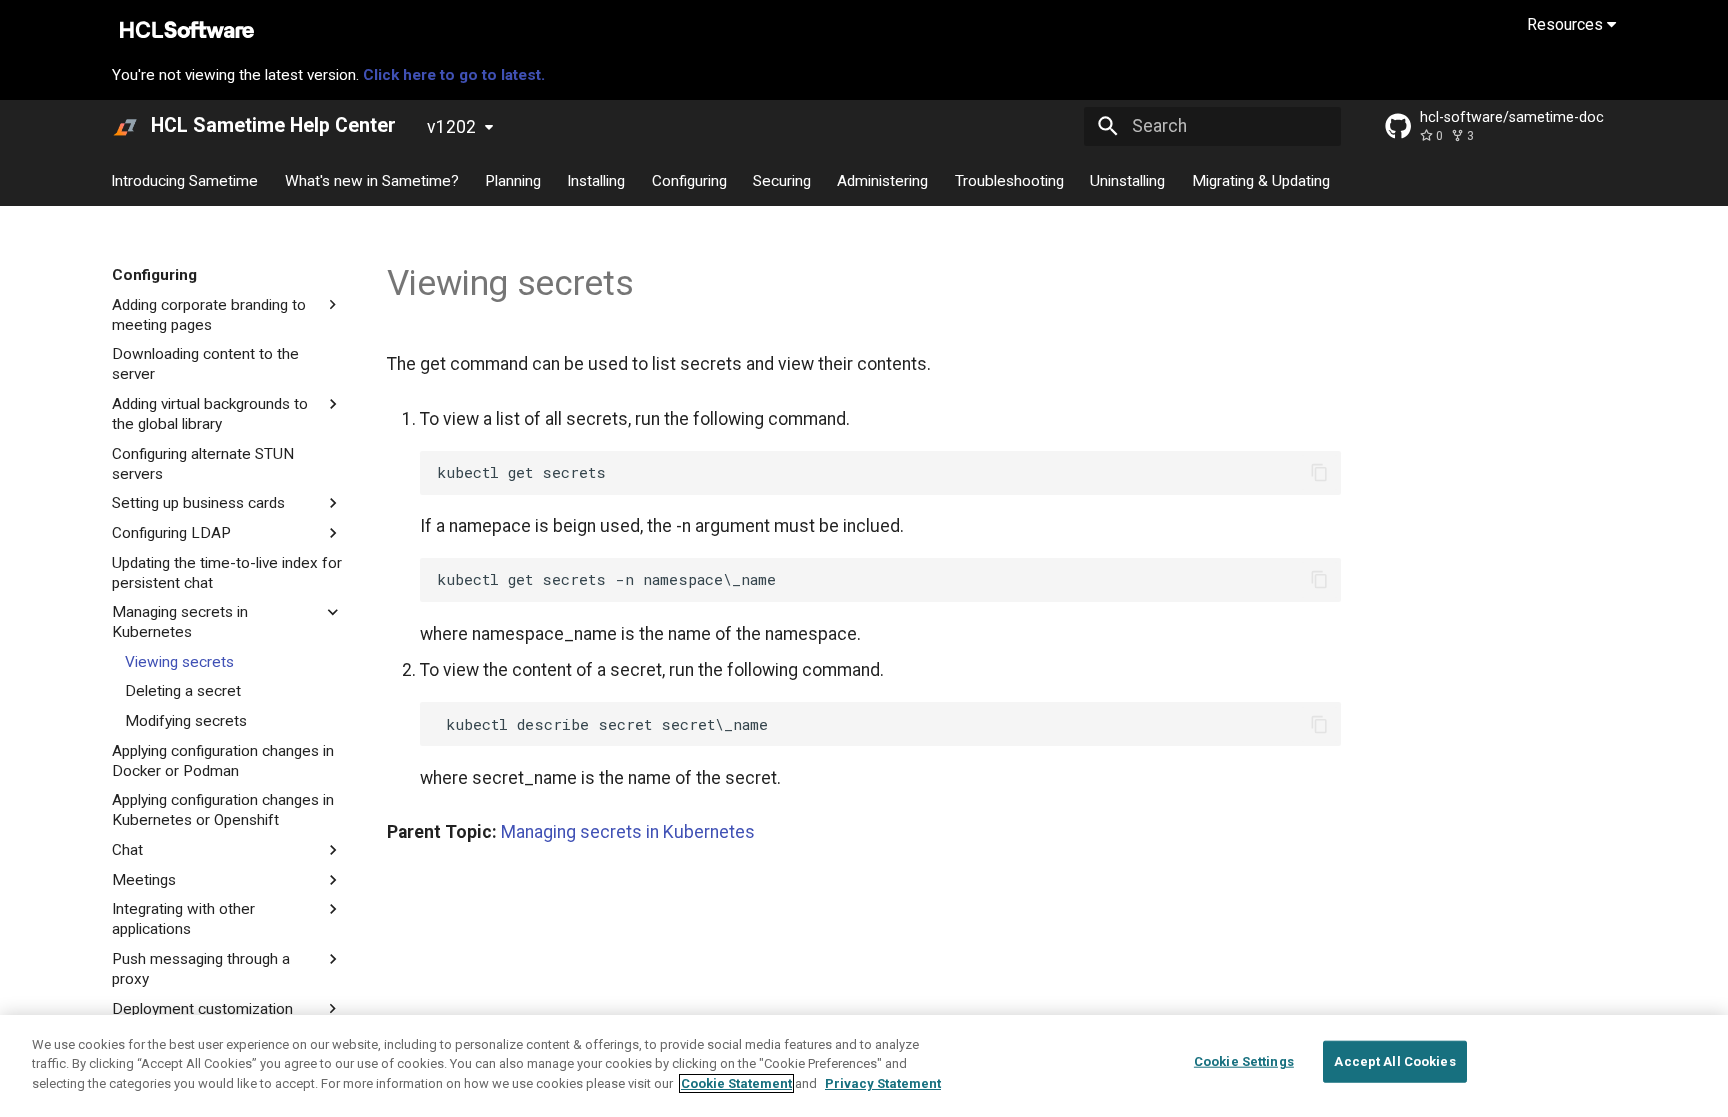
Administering (883, 180)
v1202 (451, 127)
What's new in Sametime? (372, 180)
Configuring (689, 180)
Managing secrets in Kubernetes (628, 832)
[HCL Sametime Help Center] (125, 126)
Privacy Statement (883, 1083)
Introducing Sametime (185, 180)
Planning (513, 180)
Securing (782, 180)
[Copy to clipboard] (1319, 472)
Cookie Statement (736, 1083)
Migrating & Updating (1261, 180)
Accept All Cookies (1394, 1061)
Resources (1567, 24)
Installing (597, 180)
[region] (864, 1066)
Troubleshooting (1009, 180)
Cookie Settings (1244, 1061)
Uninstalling (1128, 180)
